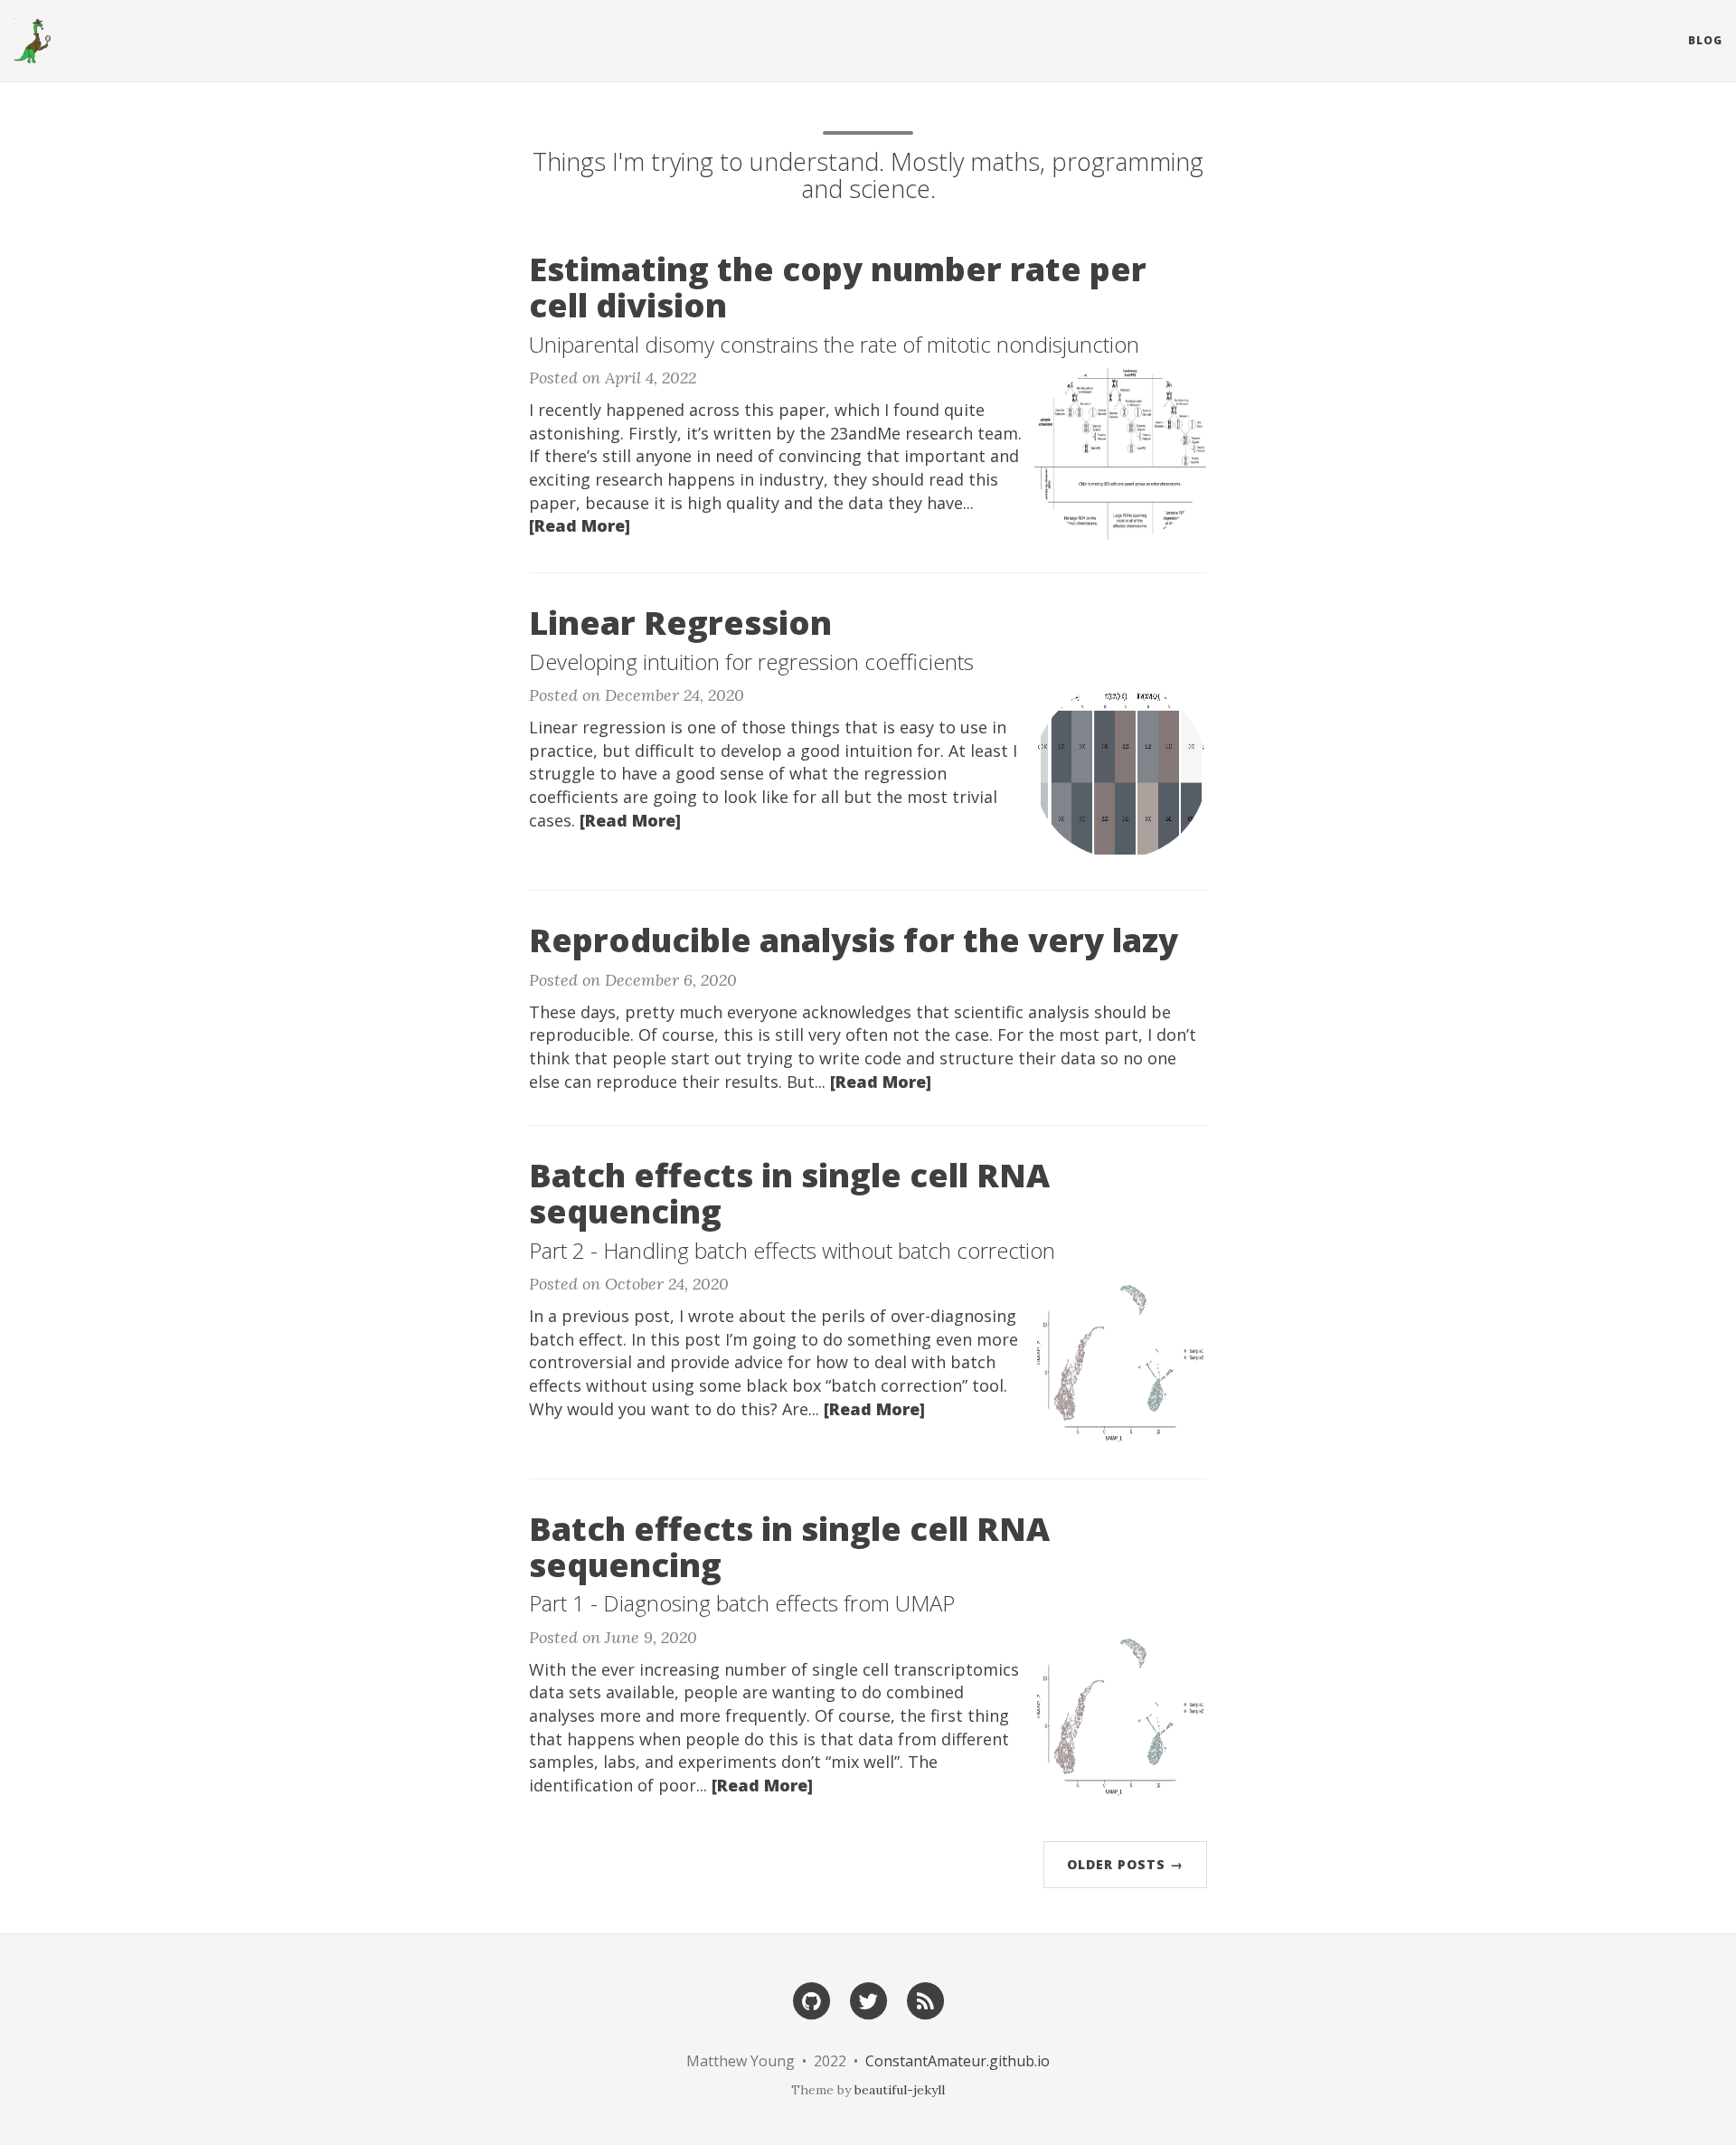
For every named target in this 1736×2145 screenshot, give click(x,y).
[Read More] (580, 525)
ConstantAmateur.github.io (958, 2061)
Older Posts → (1125, 1864)
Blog (1705, 40)
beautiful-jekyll (900, 2090)
